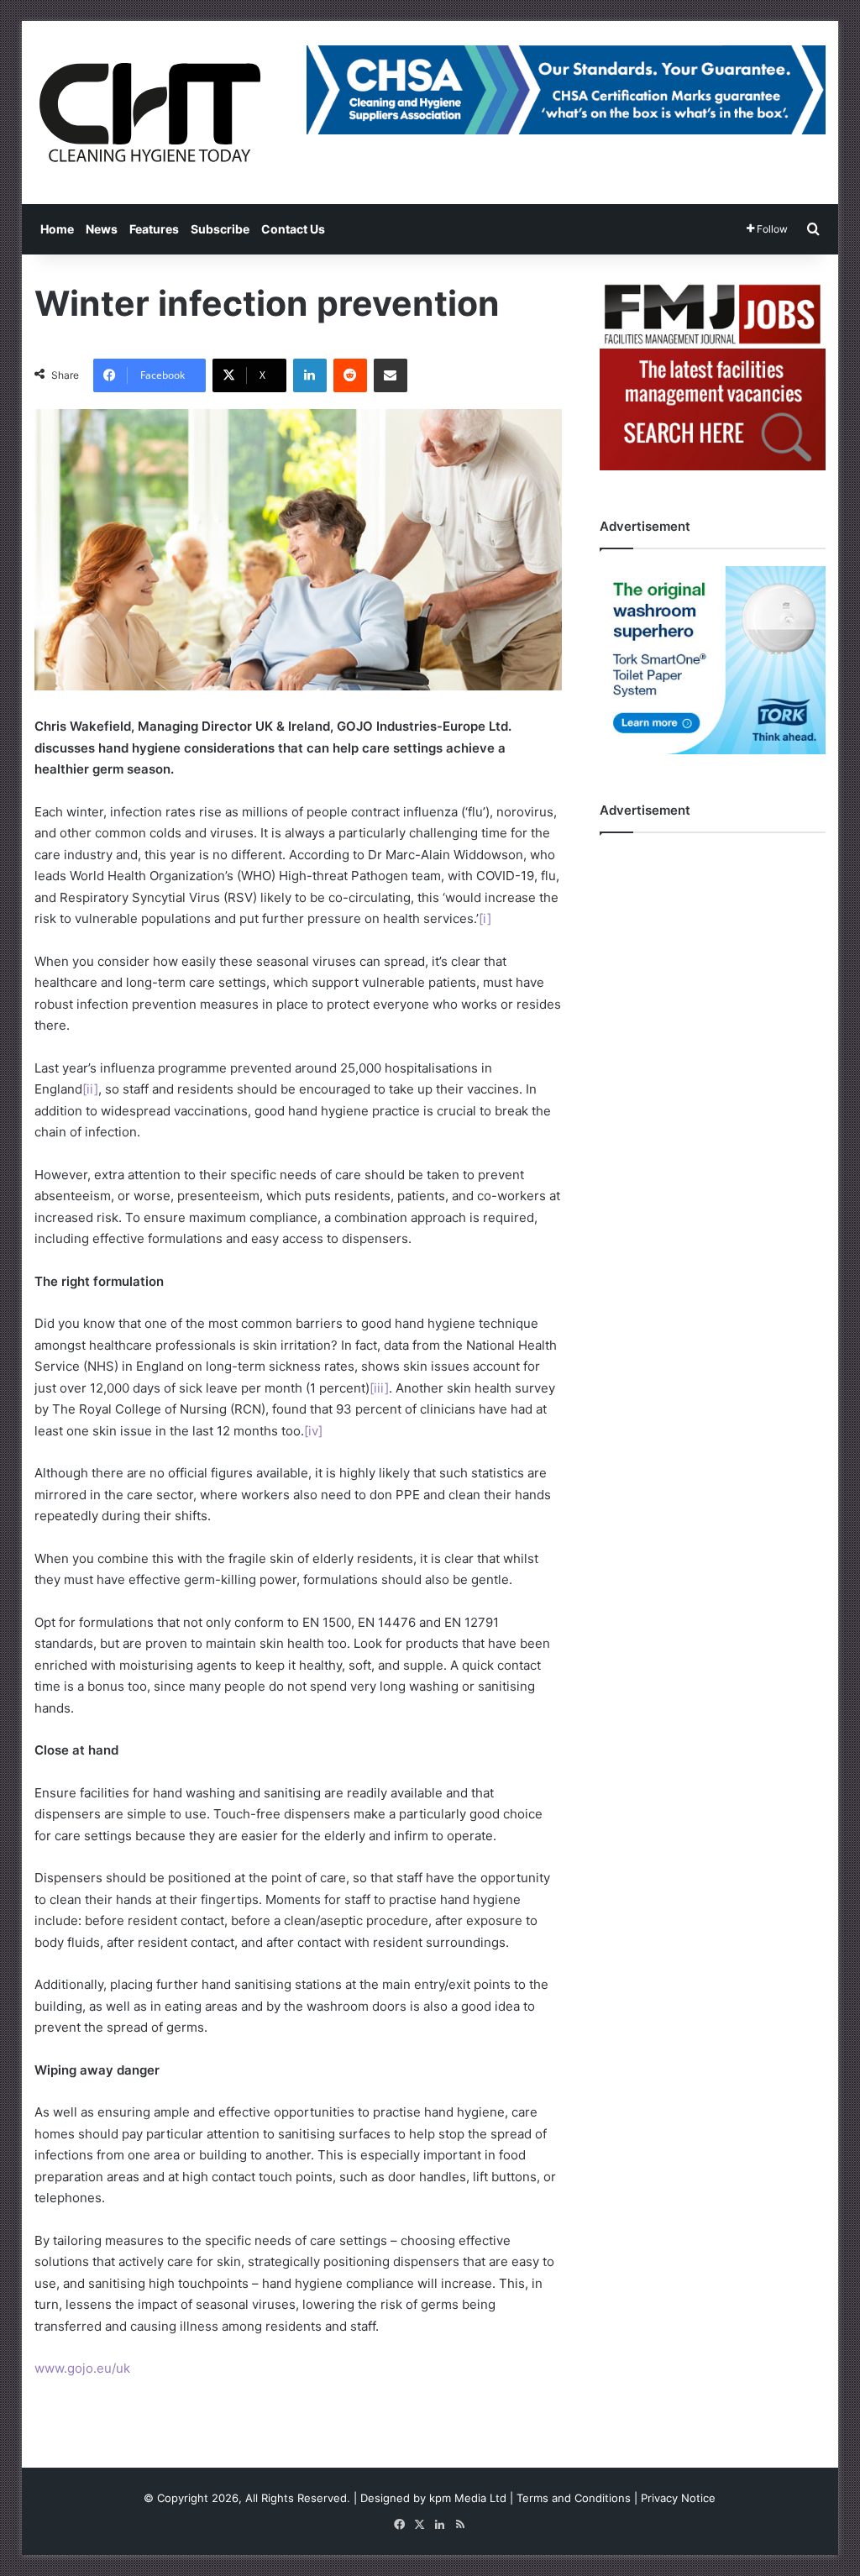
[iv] (313, 1431)
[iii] (379, 1388)
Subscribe (220, 229)
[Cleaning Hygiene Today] (149, 113)
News (102, 229)
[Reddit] (350, 375)
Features (154, 229)
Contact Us (293, 229)
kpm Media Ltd (468, 2498)
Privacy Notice (678, 2498)
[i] (485, 918)
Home (57, 229)
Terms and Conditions (574, 2498)
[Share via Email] (391, 375)
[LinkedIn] (310, 375)
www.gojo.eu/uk (82, 2368)
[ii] (90, 1089)
